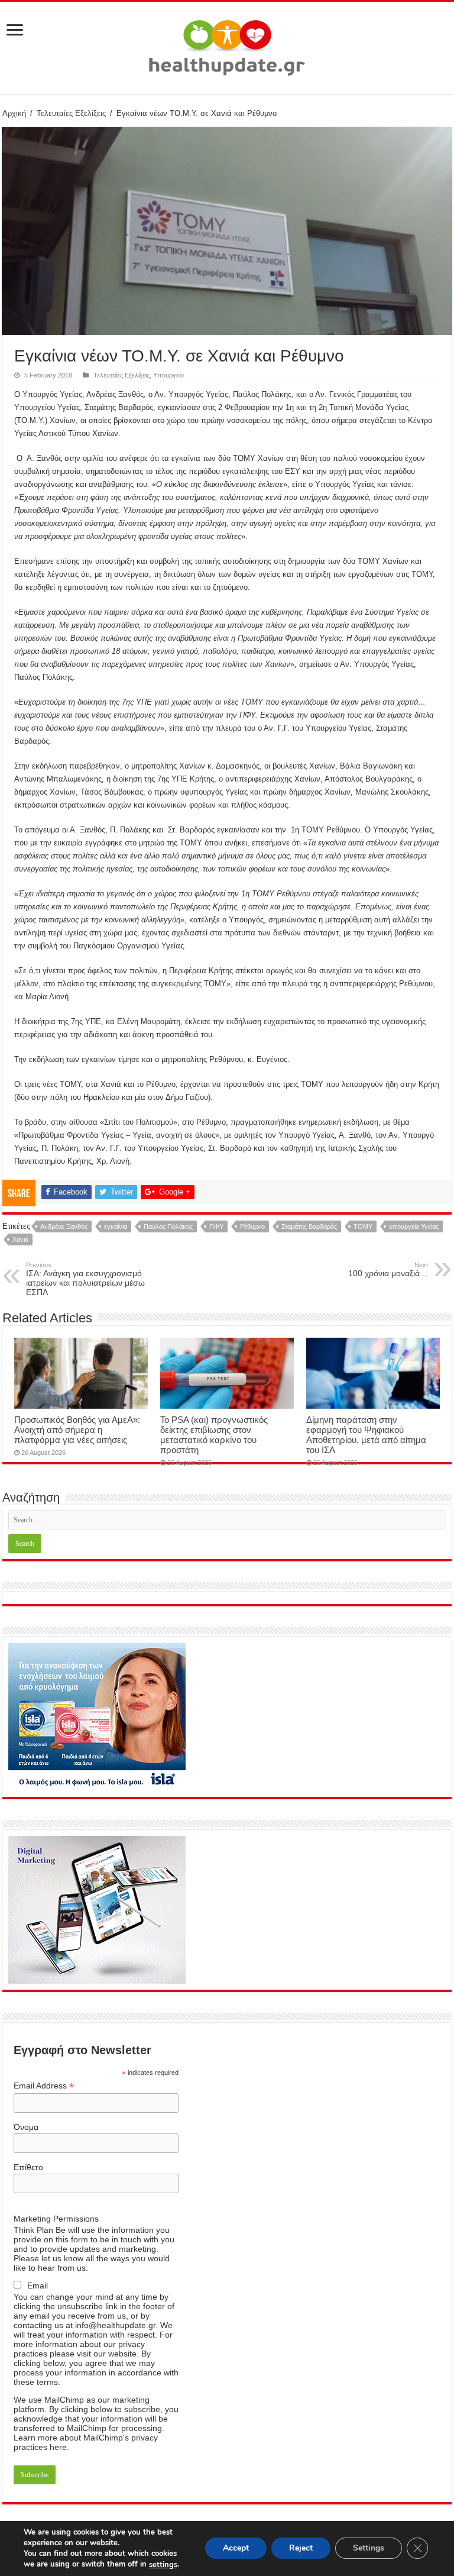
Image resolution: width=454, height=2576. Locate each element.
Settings (369, 2548)
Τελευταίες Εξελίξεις (71, 113)
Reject (301, 2548)
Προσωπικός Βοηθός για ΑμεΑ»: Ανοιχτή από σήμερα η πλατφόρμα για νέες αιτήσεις (77, 1430)
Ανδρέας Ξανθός (64, 1226)
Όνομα (26, 2127)
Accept (236, 2548)
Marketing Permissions (56, 2219)
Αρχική (14, 113)
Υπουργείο (168, 375)
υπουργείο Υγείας (414, 1226)
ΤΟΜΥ (363, 1226)
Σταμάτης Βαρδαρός (309, 1226)
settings (163, 2565)
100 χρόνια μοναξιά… (388, 1270)
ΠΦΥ (216, 1226)
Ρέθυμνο (252, 1226)
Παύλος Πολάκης (168, 1226)
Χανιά (20, 1239)
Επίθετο (28, 2167)
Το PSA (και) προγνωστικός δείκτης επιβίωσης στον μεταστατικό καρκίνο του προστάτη (214, 1435)
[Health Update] (227, 46)
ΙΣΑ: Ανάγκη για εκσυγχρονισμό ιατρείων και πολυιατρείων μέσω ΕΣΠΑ (85, 1279)
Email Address (44, 2086)
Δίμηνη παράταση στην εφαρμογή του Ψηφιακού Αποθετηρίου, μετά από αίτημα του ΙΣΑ (366, 1435)
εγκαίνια (116, 1226)
